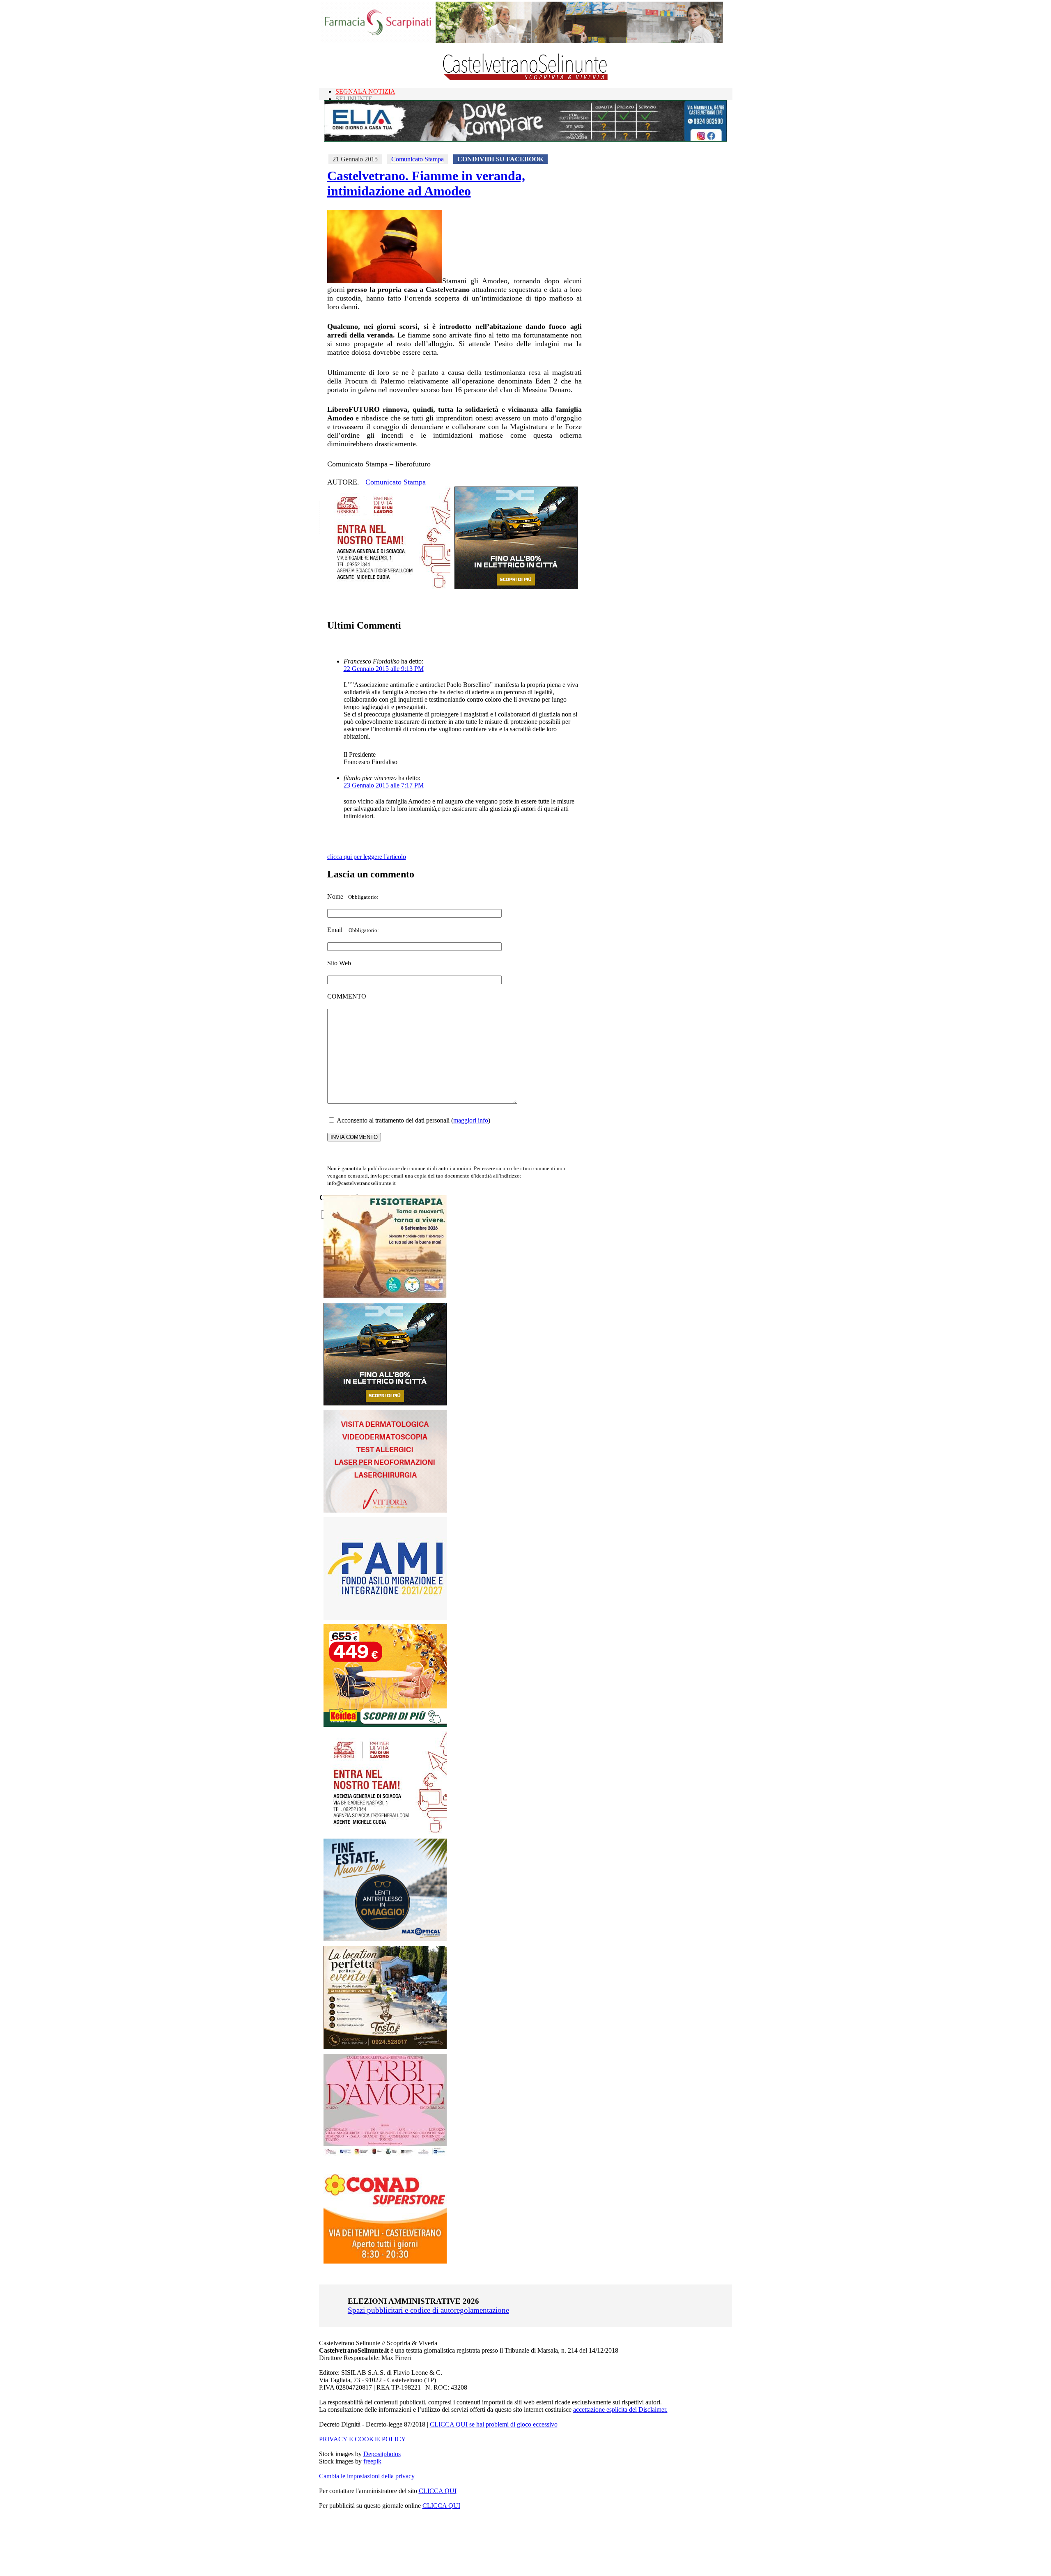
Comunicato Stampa (418, 159)
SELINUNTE (354, 99)
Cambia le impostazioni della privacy (367, 2476)
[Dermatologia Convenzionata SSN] (385, 1510)
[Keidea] (385, 1725)
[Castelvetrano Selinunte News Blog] (526, 78)
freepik (372, 2461)
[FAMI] (385, 1617)
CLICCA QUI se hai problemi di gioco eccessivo (494, 2424)
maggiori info (471, 1120)
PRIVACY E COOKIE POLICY (363, 2439)
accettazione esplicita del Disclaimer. (620, 2410)
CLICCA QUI (438, 2491)
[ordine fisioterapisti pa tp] (385, 1296)
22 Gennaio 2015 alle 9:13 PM (384, 669)
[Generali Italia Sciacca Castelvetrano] (389, 587)
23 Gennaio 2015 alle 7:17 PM (384, 785)
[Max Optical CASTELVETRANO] (385, 1939)
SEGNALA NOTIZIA (365, 91)
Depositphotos (382, 2454)
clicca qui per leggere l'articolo (367, 857)
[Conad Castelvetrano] (385, 2261)
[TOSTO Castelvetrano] (386, 2047)
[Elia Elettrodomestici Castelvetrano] (525, 139)
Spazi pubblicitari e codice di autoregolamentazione (428, 2310)
